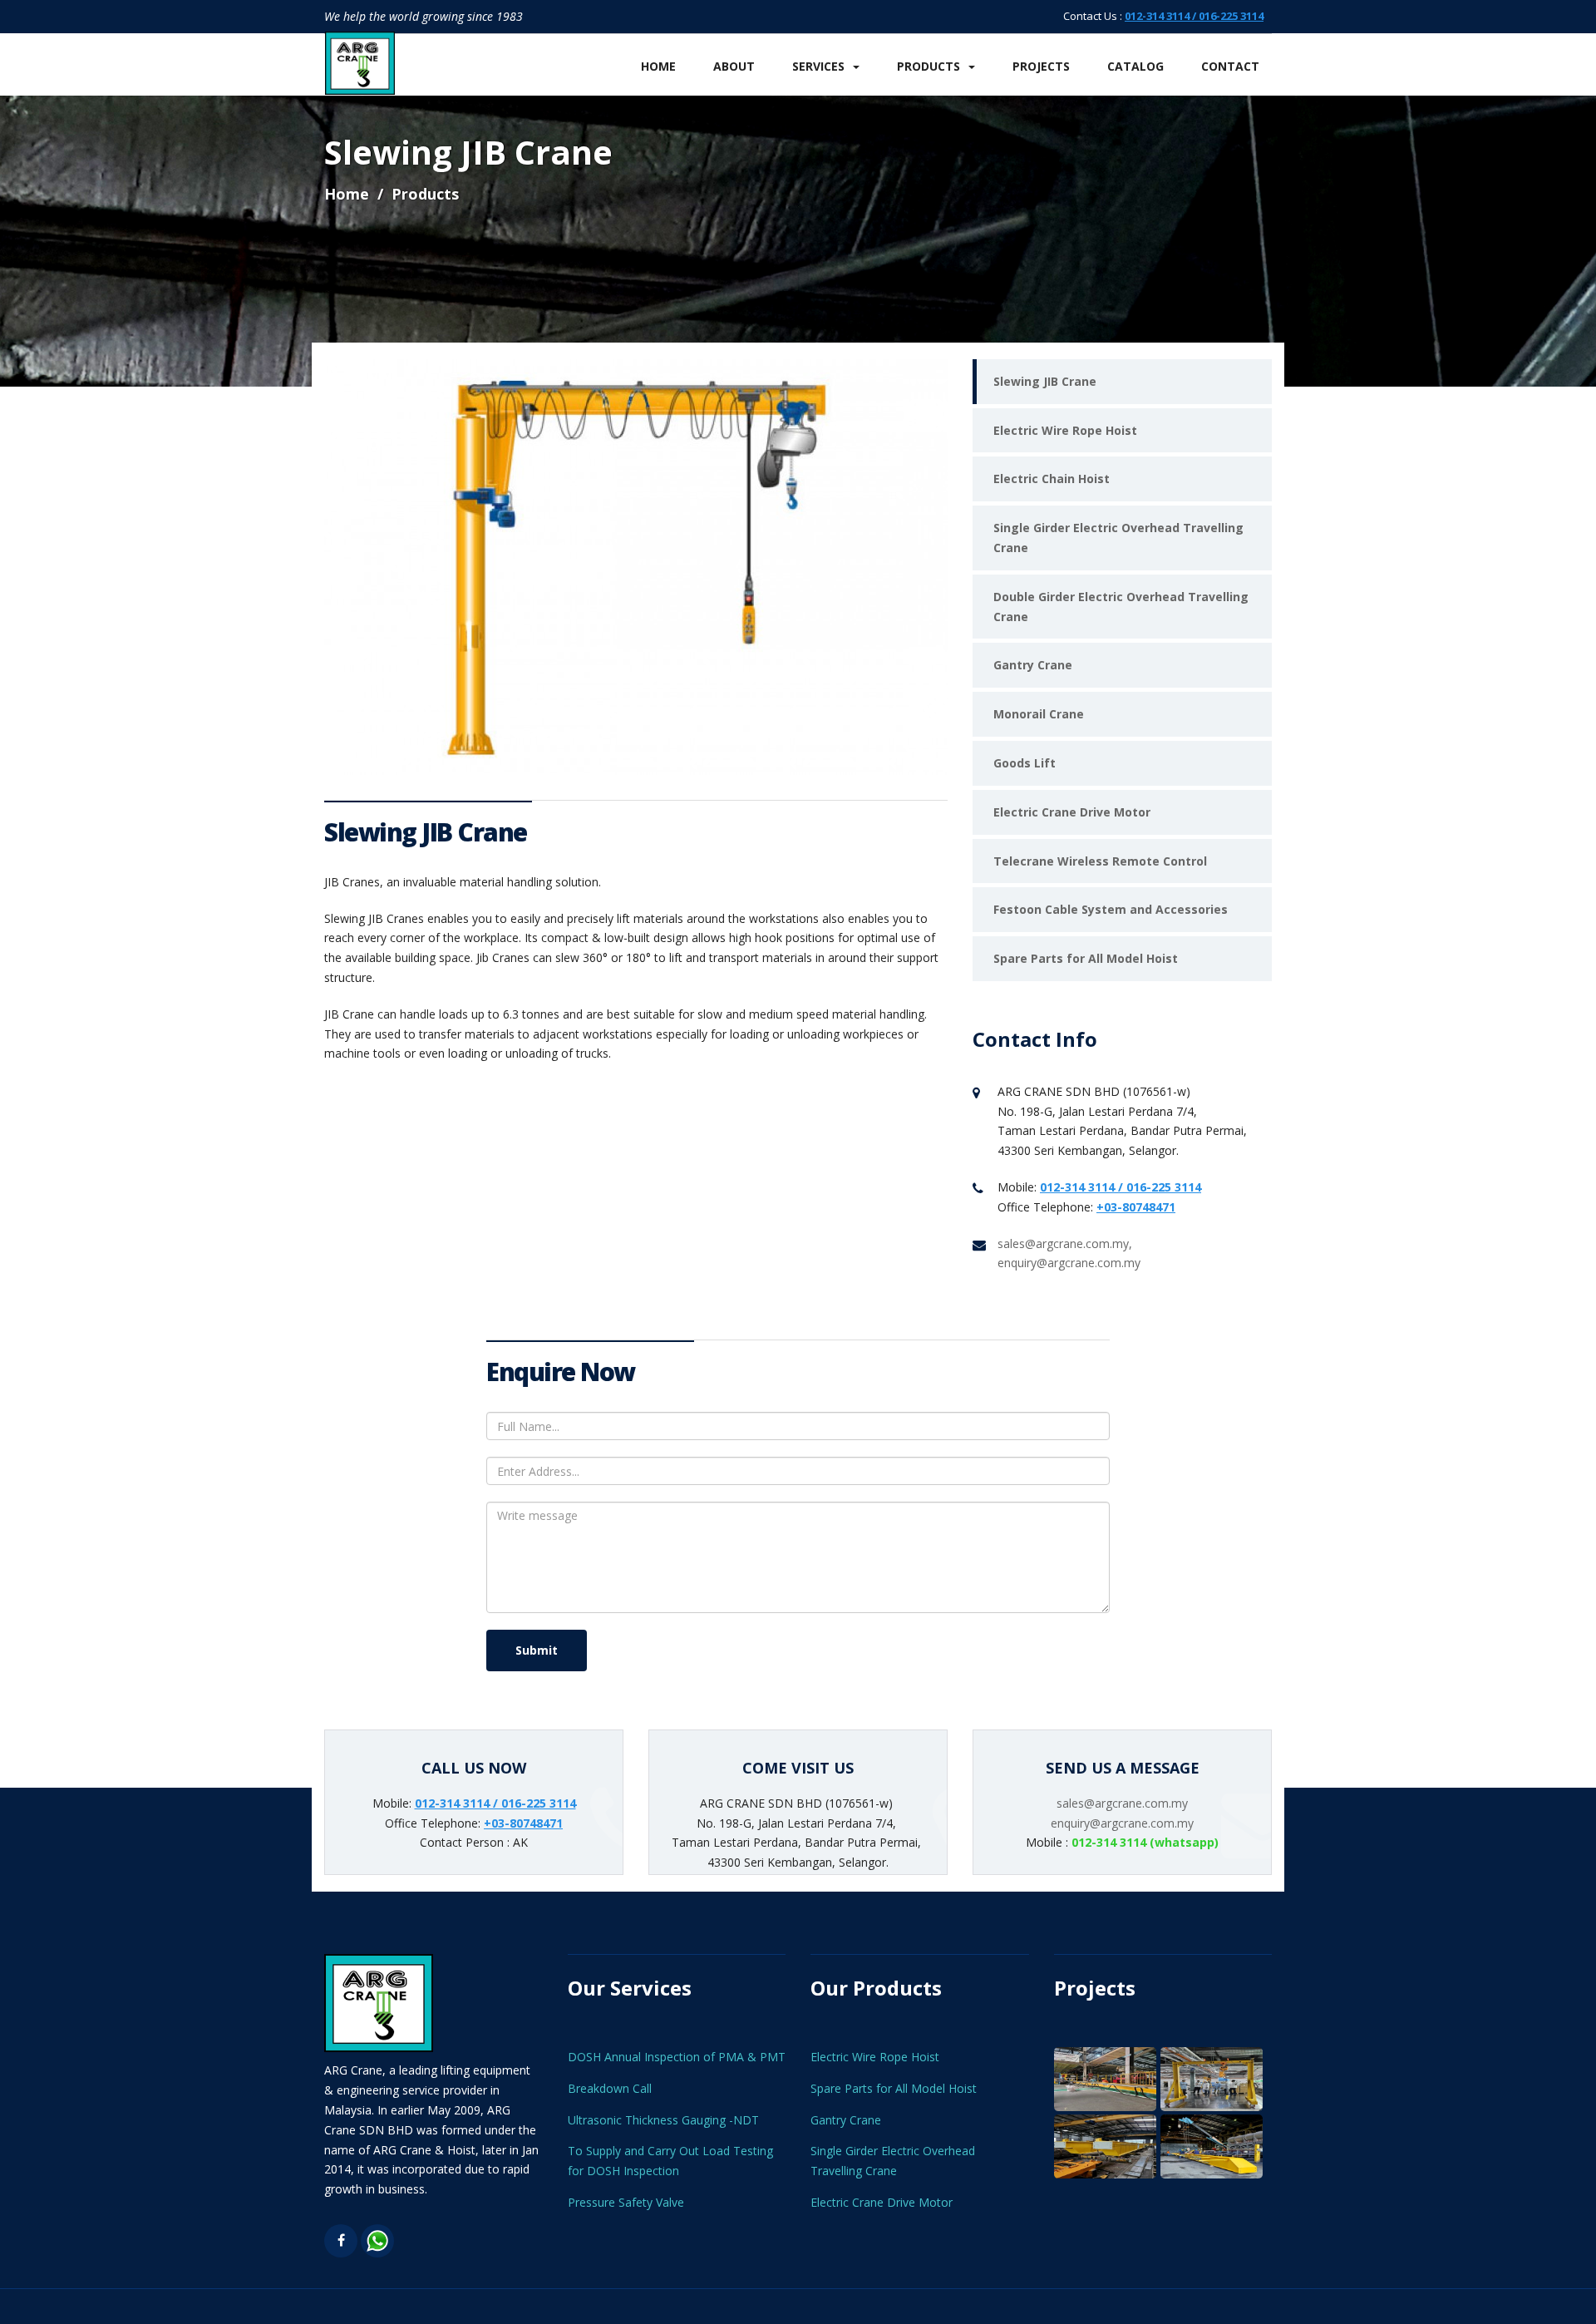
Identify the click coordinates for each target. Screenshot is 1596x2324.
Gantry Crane (1033, 665)
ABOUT (734, 66)
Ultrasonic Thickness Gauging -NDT (663, 2120)
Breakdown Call (610, 2088)
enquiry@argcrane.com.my (1122, 1823)
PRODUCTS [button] (929, 66)
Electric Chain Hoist (1052, 479)
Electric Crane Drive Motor (1072, 812)
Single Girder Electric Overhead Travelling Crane (1118, 538)
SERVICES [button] (818, 66)
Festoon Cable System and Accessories (1111, 909)
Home (347, 194)
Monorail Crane (1039, 714)
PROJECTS (1041, 66)
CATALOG (1135, 66)
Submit (537, 1650)
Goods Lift (1025, 763)
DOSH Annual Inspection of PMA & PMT (677, 2057)
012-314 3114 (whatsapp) (1145, 1842)
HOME (658, 66)
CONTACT (1230, 66)
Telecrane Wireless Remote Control (1100, 861)
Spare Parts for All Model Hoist (1086, 958)
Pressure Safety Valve (626, 2202)
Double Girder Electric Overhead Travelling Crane (1121, 607)
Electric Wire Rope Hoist (1065, 430)
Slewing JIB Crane (1045, 381)
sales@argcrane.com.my (1122, 1803)
